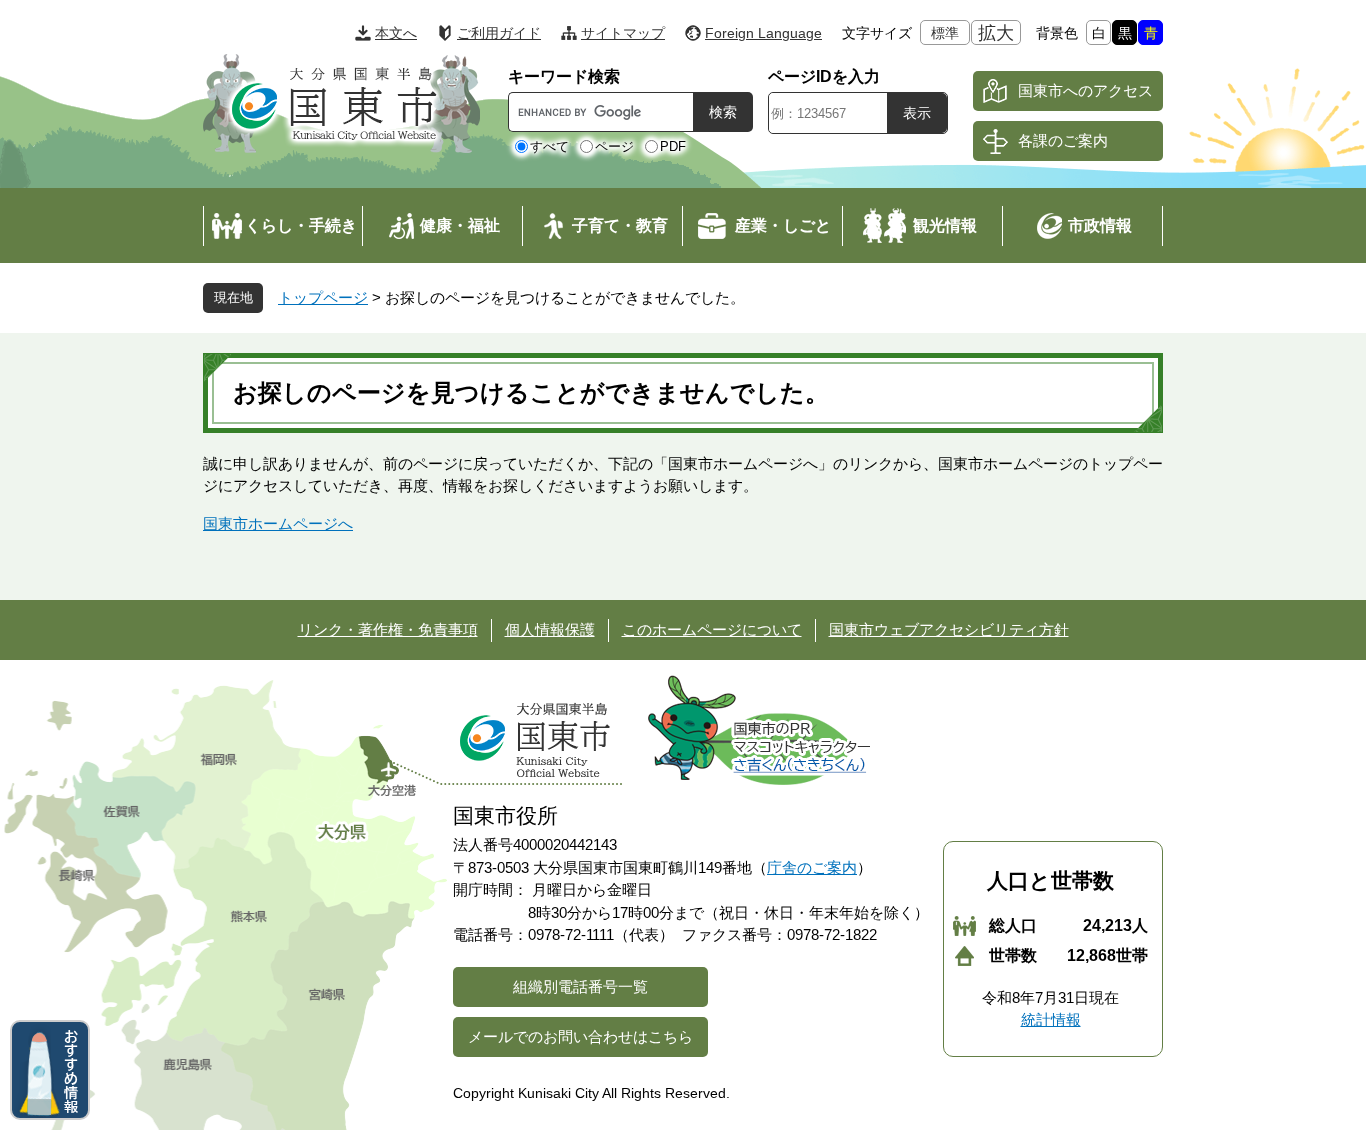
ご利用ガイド (499, 33)
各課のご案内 (1063, 140)
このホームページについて (712, 629)
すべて (549, 146)
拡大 (996, 33)
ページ (614, 146)
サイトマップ (623, 33)
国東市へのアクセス (1085, 90)
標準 (945, 33)
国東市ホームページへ (278, 523)
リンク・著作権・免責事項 (388, 629)
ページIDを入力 (824, 76)
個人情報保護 (550, 629)
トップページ (323, 297)
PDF (673, 146)
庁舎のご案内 (812, 867)
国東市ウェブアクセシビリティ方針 (949, 629)
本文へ (396, 33)
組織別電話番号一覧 (580, 986)
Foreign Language (763, 33)
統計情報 (1051, 1019)
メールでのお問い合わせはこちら (580, 1036)
